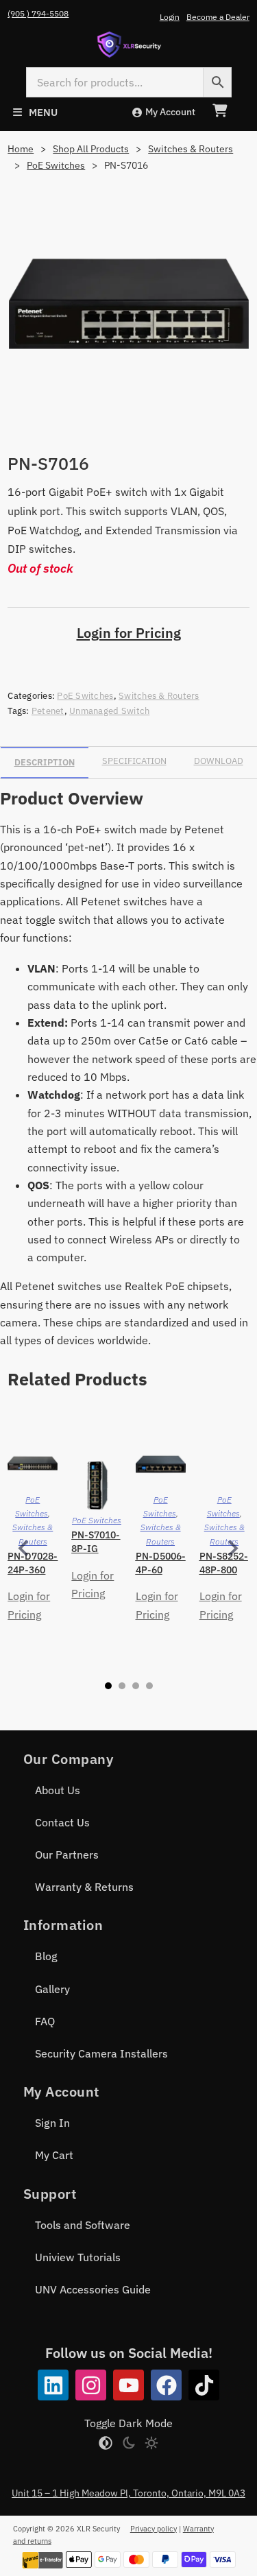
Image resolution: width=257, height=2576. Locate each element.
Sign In (52, 2123)
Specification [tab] (134, 761)
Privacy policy (154, 2529)
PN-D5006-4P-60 (161, 1563)
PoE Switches (56, 165)
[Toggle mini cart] (220, 111)
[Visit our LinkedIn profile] (53, 2385)
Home (21, 149)
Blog (46, 1956)
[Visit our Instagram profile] (91, 2385)
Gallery (52, 1989)
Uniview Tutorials (78, 2257)
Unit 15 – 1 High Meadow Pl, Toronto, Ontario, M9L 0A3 (128, 2493)
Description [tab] (45, 762)
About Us (58, 1790)
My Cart (54, 2155)
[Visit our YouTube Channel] (128, 2385)
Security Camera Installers (101, 2053)
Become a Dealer (218, 17)
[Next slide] (232, 1549)
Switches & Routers (191, 149)
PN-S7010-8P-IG (96, 1542)
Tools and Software (83, 2225)
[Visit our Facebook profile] (166, 2385)
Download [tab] (219, 761)
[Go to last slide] (25, 1549)
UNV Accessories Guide (93, 2289)
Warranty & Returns (84, 1887)
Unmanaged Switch (109, 711)
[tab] (108, 1686)
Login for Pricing (129, 633)
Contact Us (62, 1822)
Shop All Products (91, 149)
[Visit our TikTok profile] (204, 2385)
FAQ (45, 2021)
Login (170, 17)
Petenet (48, 711)
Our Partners (67, 1855)
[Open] (35, 112)
